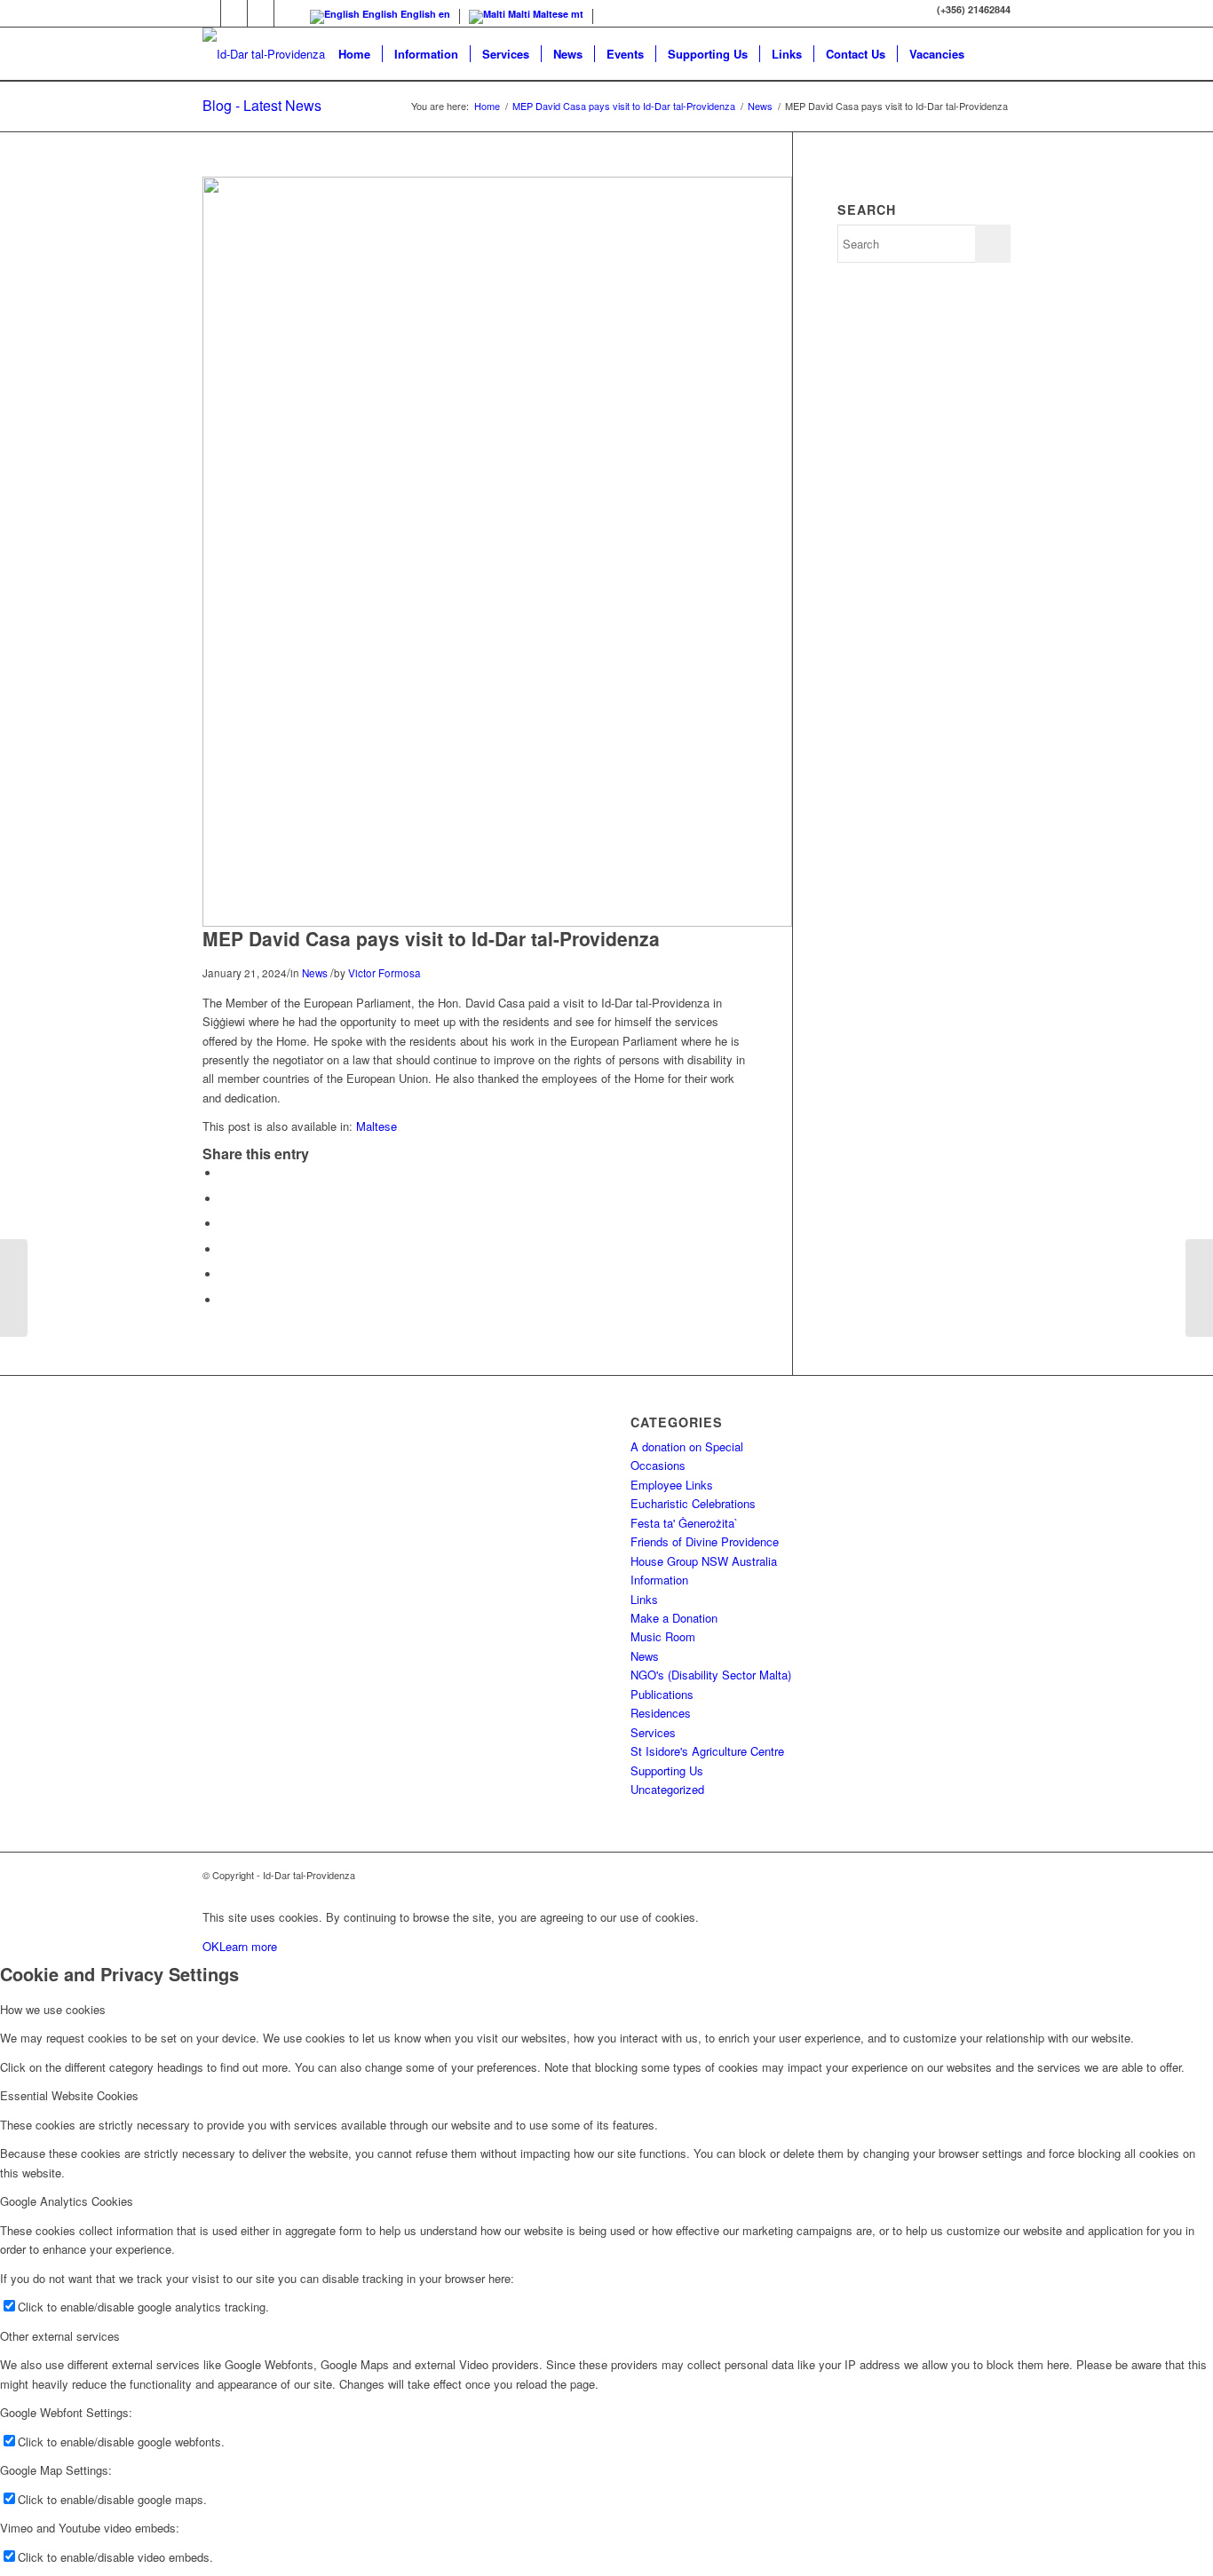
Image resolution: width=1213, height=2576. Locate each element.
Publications (662, 1694)
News (760, 106)
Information (659, 1580)
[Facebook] (234, 13)
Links (644, 1599)
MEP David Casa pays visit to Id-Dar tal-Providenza (624, 106)
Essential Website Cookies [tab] (69, 2095)
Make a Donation (674, 1618)
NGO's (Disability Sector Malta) (711, 1675)
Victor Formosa (385, 973)
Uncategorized (667, 1789)
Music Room (663, 1636)
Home (487, 106)
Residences (661, 1713)
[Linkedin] (288, 13)
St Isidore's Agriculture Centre (707, 1751)
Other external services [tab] (60, 2336)
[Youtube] (207, 13)
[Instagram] (261, 13)
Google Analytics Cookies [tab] (67, 2201)
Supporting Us (667, 1770)
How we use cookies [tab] (53, 2009)
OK (211, 1946)
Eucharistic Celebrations (693, 1503)
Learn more (248, 1946)
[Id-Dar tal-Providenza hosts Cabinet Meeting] (1199, 1288)
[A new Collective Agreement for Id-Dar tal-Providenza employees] (14, 1288)
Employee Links (672, 1485)
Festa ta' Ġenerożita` (684, 1523)
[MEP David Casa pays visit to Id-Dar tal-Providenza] (497, 922)
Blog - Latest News (262, 105)
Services (653, 1732)
